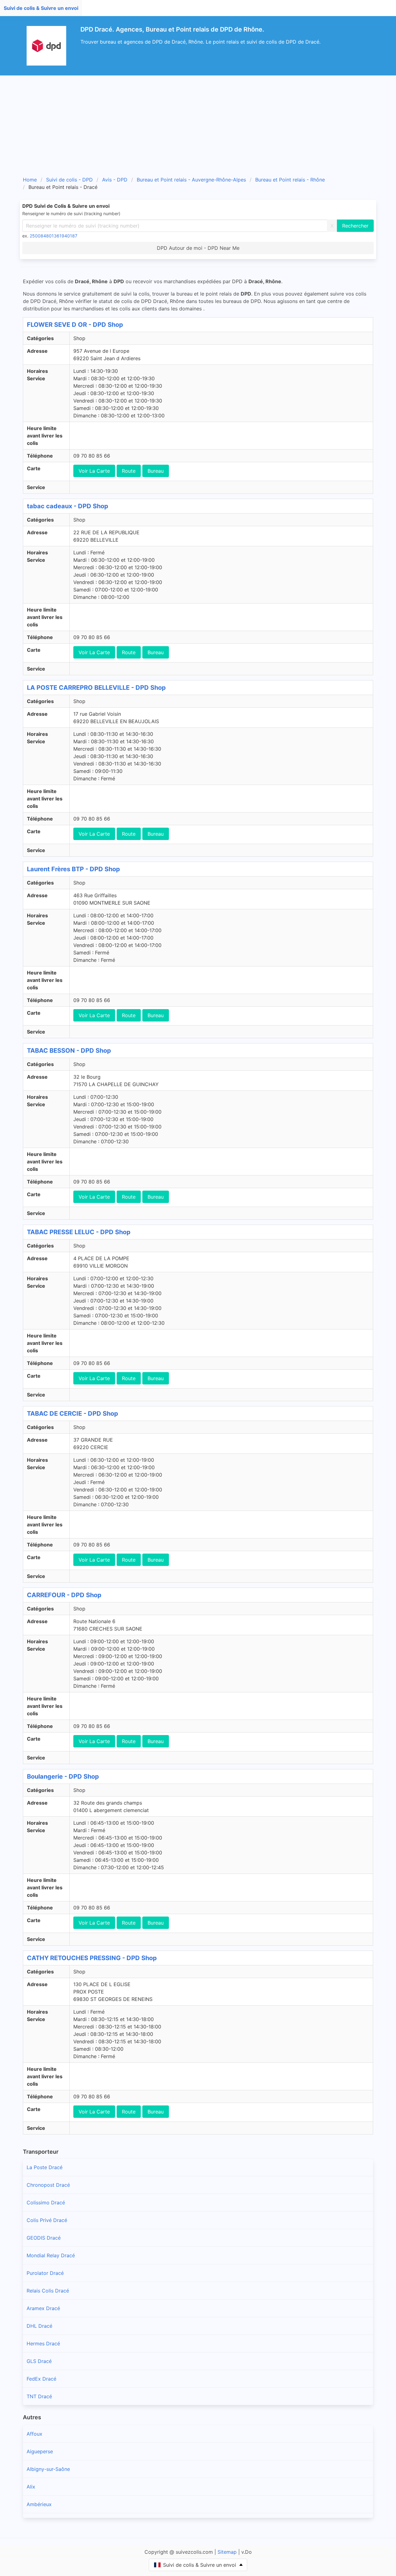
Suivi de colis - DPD (69, 180)
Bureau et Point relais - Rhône (290, 180)
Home (30, 180)
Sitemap (227, 2552)
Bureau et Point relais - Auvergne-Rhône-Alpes (191, 180)
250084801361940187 (54, 236)
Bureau (156, 471)
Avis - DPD (115, 180)
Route (129, 471)
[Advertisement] (198, 122)
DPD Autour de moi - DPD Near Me (198, 248)
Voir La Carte (94, 471)
